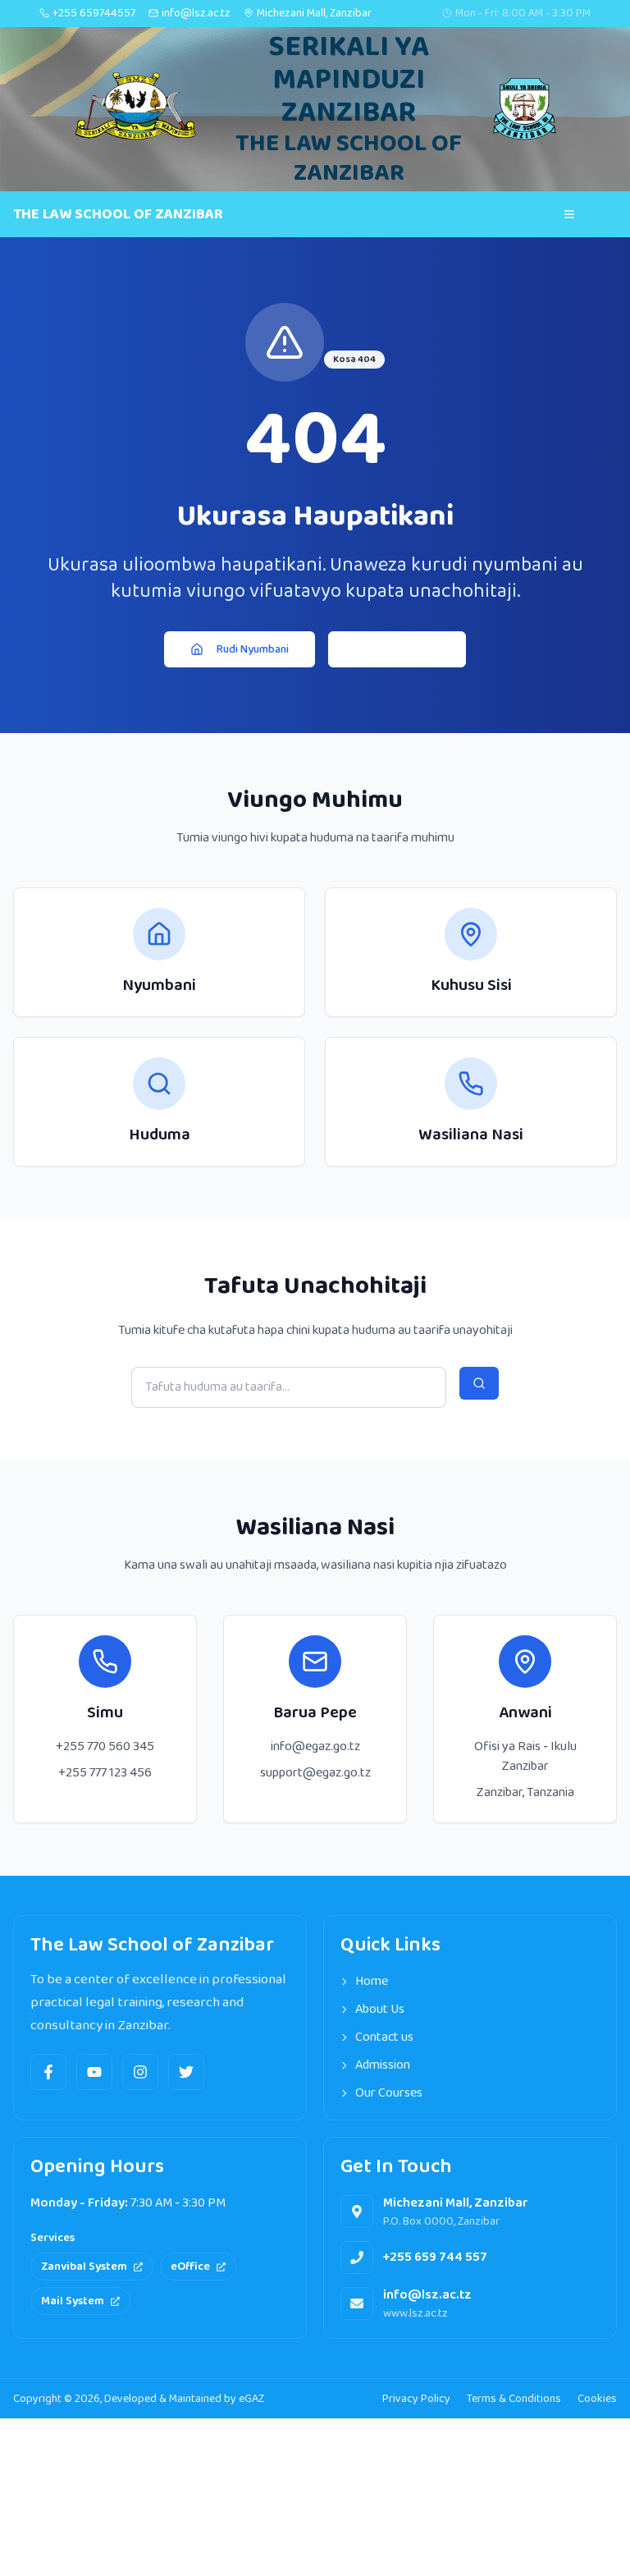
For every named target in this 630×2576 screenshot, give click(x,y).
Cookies (597, 2399)
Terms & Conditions (514, 2399)
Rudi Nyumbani (253, 649)
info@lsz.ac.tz (427, 2295)
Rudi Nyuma (410, 649)
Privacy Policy (416, 2399)
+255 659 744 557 (435, 2257)
